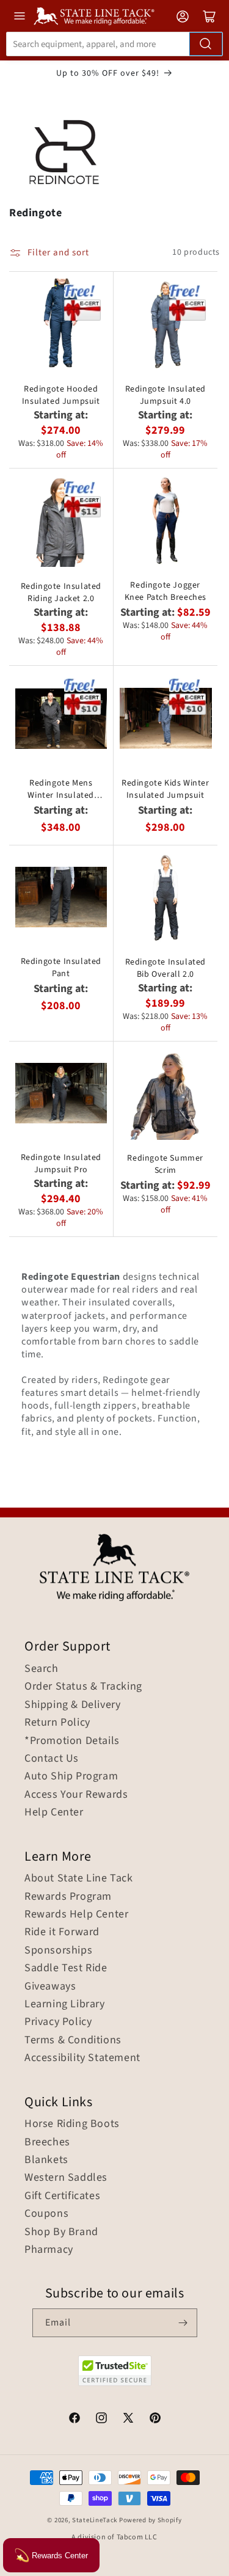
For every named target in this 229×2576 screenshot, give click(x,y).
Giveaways (50, 1987)
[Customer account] (183, 16)
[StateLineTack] (94, 16)
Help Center (54, 1812)
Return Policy (57, 1723)
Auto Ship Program (71, 1776)
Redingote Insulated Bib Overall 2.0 (165, 968)
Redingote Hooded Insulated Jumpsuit (61, 395)
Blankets (46, 2160)
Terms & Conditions (73, 2040)
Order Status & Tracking (83, 1687)
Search (42, 1669)
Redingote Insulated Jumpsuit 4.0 (165, 395)
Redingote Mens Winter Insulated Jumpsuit (61, 789)
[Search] (206, 44)
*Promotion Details (72, 1741)
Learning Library (65, 2004)
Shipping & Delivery (72, 1705)
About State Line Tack (79, 1878)
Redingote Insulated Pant (61, 968)
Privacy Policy (58, 2022)
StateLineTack (95, 2520)
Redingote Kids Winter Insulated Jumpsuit (165, 789)
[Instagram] (101, 2420)
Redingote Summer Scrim (165, 1164)
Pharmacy (49, 2250)
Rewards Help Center (76, 1914)
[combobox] (114, 44)
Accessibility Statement (82, 2058)
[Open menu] (20, 16)
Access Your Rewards (76, 1795)
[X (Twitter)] (128, 2420)
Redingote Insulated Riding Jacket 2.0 (61, 593)
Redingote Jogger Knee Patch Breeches (165, 591)
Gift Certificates (62, 2196)
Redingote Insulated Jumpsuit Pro (61, 1164)
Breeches (47, 2142)
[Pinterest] (155, 2420)
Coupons (46, 2214)
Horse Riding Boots (72, 2124)
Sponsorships (58, 1950)
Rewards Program (68, 1897)
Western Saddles (66, 2178)
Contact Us (52, 1759)
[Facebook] (75, 2420)
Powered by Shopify (151, 2520)
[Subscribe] (183, 2323)
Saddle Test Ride (66, 1968)
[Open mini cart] (209, 16)
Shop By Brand (61, 2232)
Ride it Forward (62, 1932)
